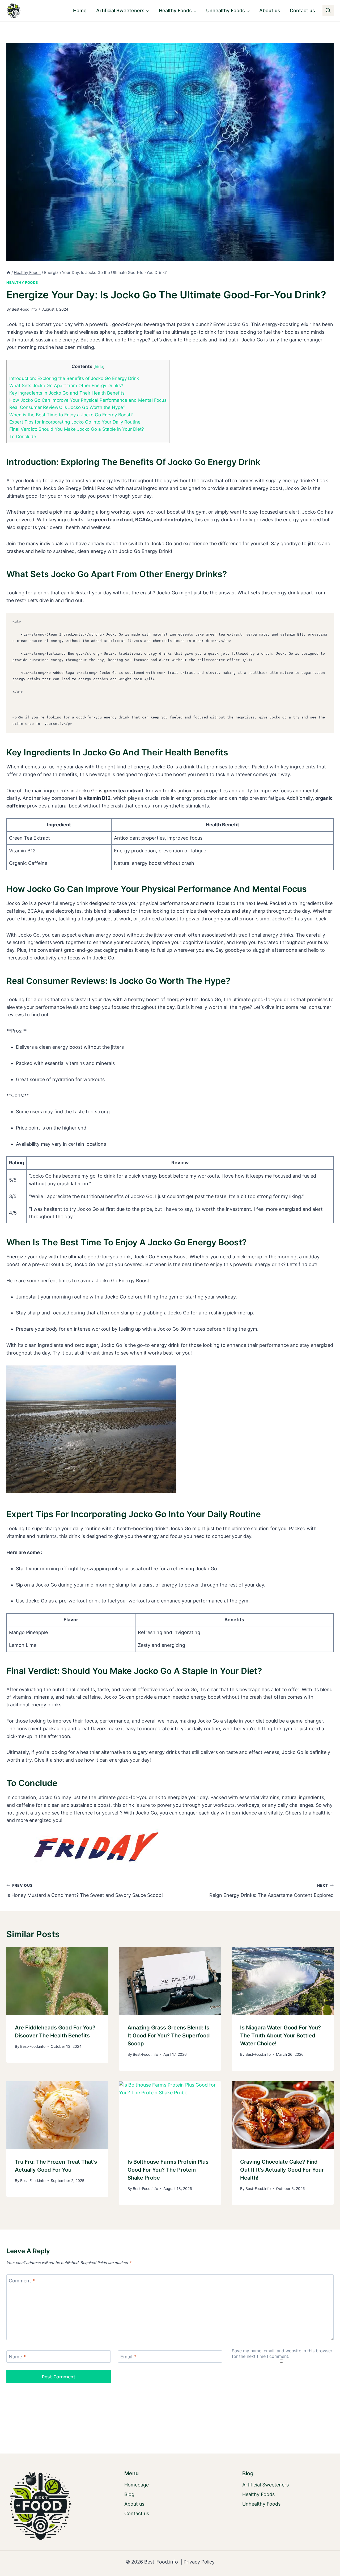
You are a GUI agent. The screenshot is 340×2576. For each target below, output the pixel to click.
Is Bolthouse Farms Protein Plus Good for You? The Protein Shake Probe (168, 2170)
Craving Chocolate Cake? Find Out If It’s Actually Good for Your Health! (282, 2170)
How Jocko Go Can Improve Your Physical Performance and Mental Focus (88, 400)
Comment (22, 2281)
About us (270, 10)
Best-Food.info (24, 309)
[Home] (8, 272)
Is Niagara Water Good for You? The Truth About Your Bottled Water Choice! (280, 2036)
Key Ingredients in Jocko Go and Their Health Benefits (67, 393)
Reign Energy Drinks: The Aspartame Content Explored (271, 1890)
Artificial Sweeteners (265, 2485)
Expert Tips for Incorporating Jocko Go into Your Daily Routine (75, 422)
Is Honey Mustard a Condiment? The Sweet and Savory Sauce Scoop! (85, 1890)
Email (128, 2357)
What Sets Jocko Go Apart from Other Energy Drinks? (66, 385)
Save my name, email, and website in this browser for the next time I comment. (282, 2353)
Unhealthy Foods (261, 2504)
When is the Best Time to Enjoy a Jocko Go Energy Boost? (71, 415)
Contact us (302, 10)
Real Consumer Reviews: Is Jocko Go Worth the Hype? (67, 407)
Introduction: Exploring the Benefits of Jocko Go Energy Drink (74, 378)
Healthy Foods (22, 283)
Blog (129, 2494)
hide (99, 367)
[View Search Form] (328, 11)
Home (80, 10)
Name (17, 2357)
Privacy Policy (199, 2562)
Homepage (137, 2485)
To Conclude (23, 436)
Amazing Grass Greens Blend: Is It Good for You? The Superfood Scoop (169, 2036)
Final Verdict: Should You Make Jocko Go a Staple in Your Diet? (77, 429)
